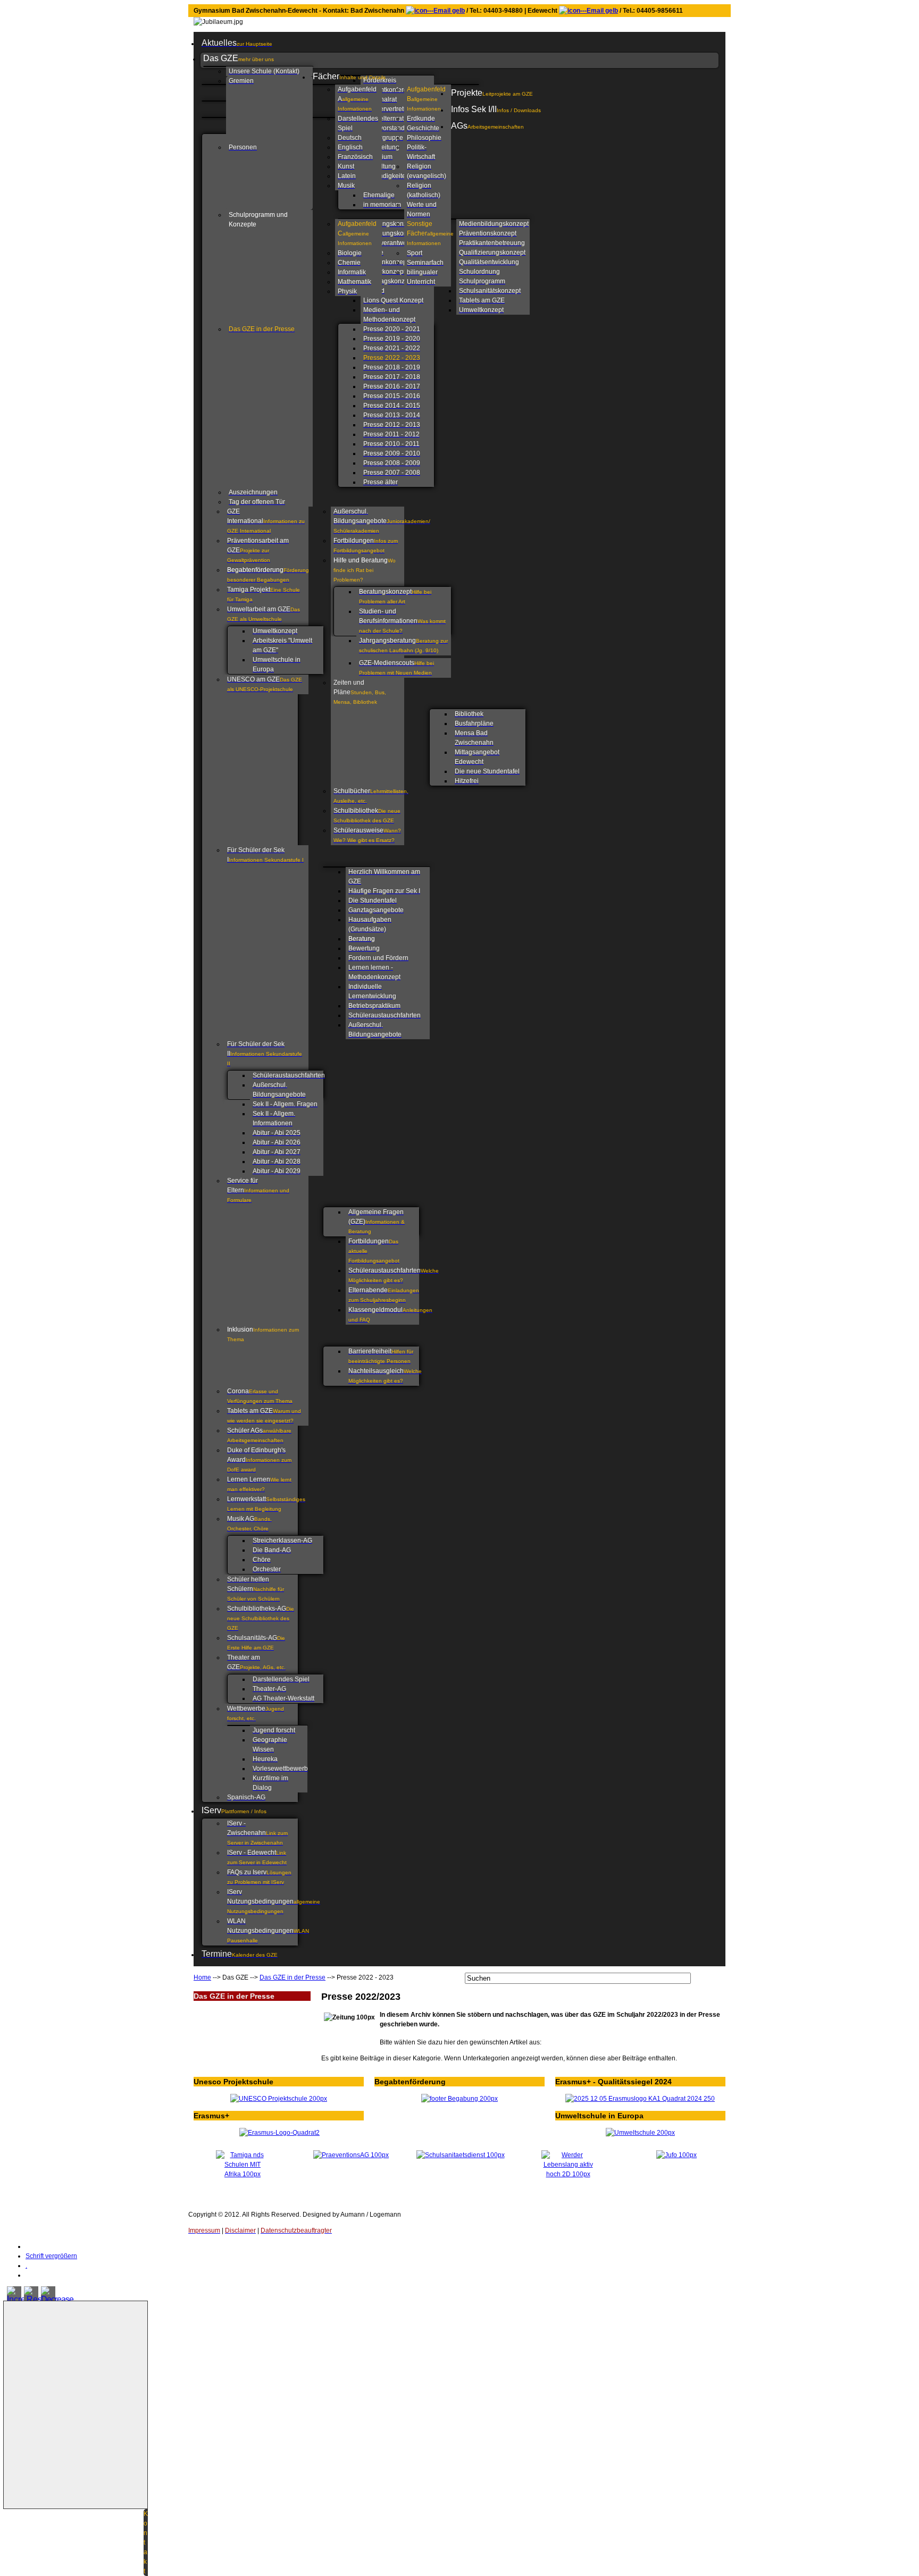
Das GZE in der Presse (293, 1977)
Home (202, 1977)
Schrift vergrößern (51, 2256)
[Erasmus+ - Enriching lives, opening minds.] (279, 2133)
